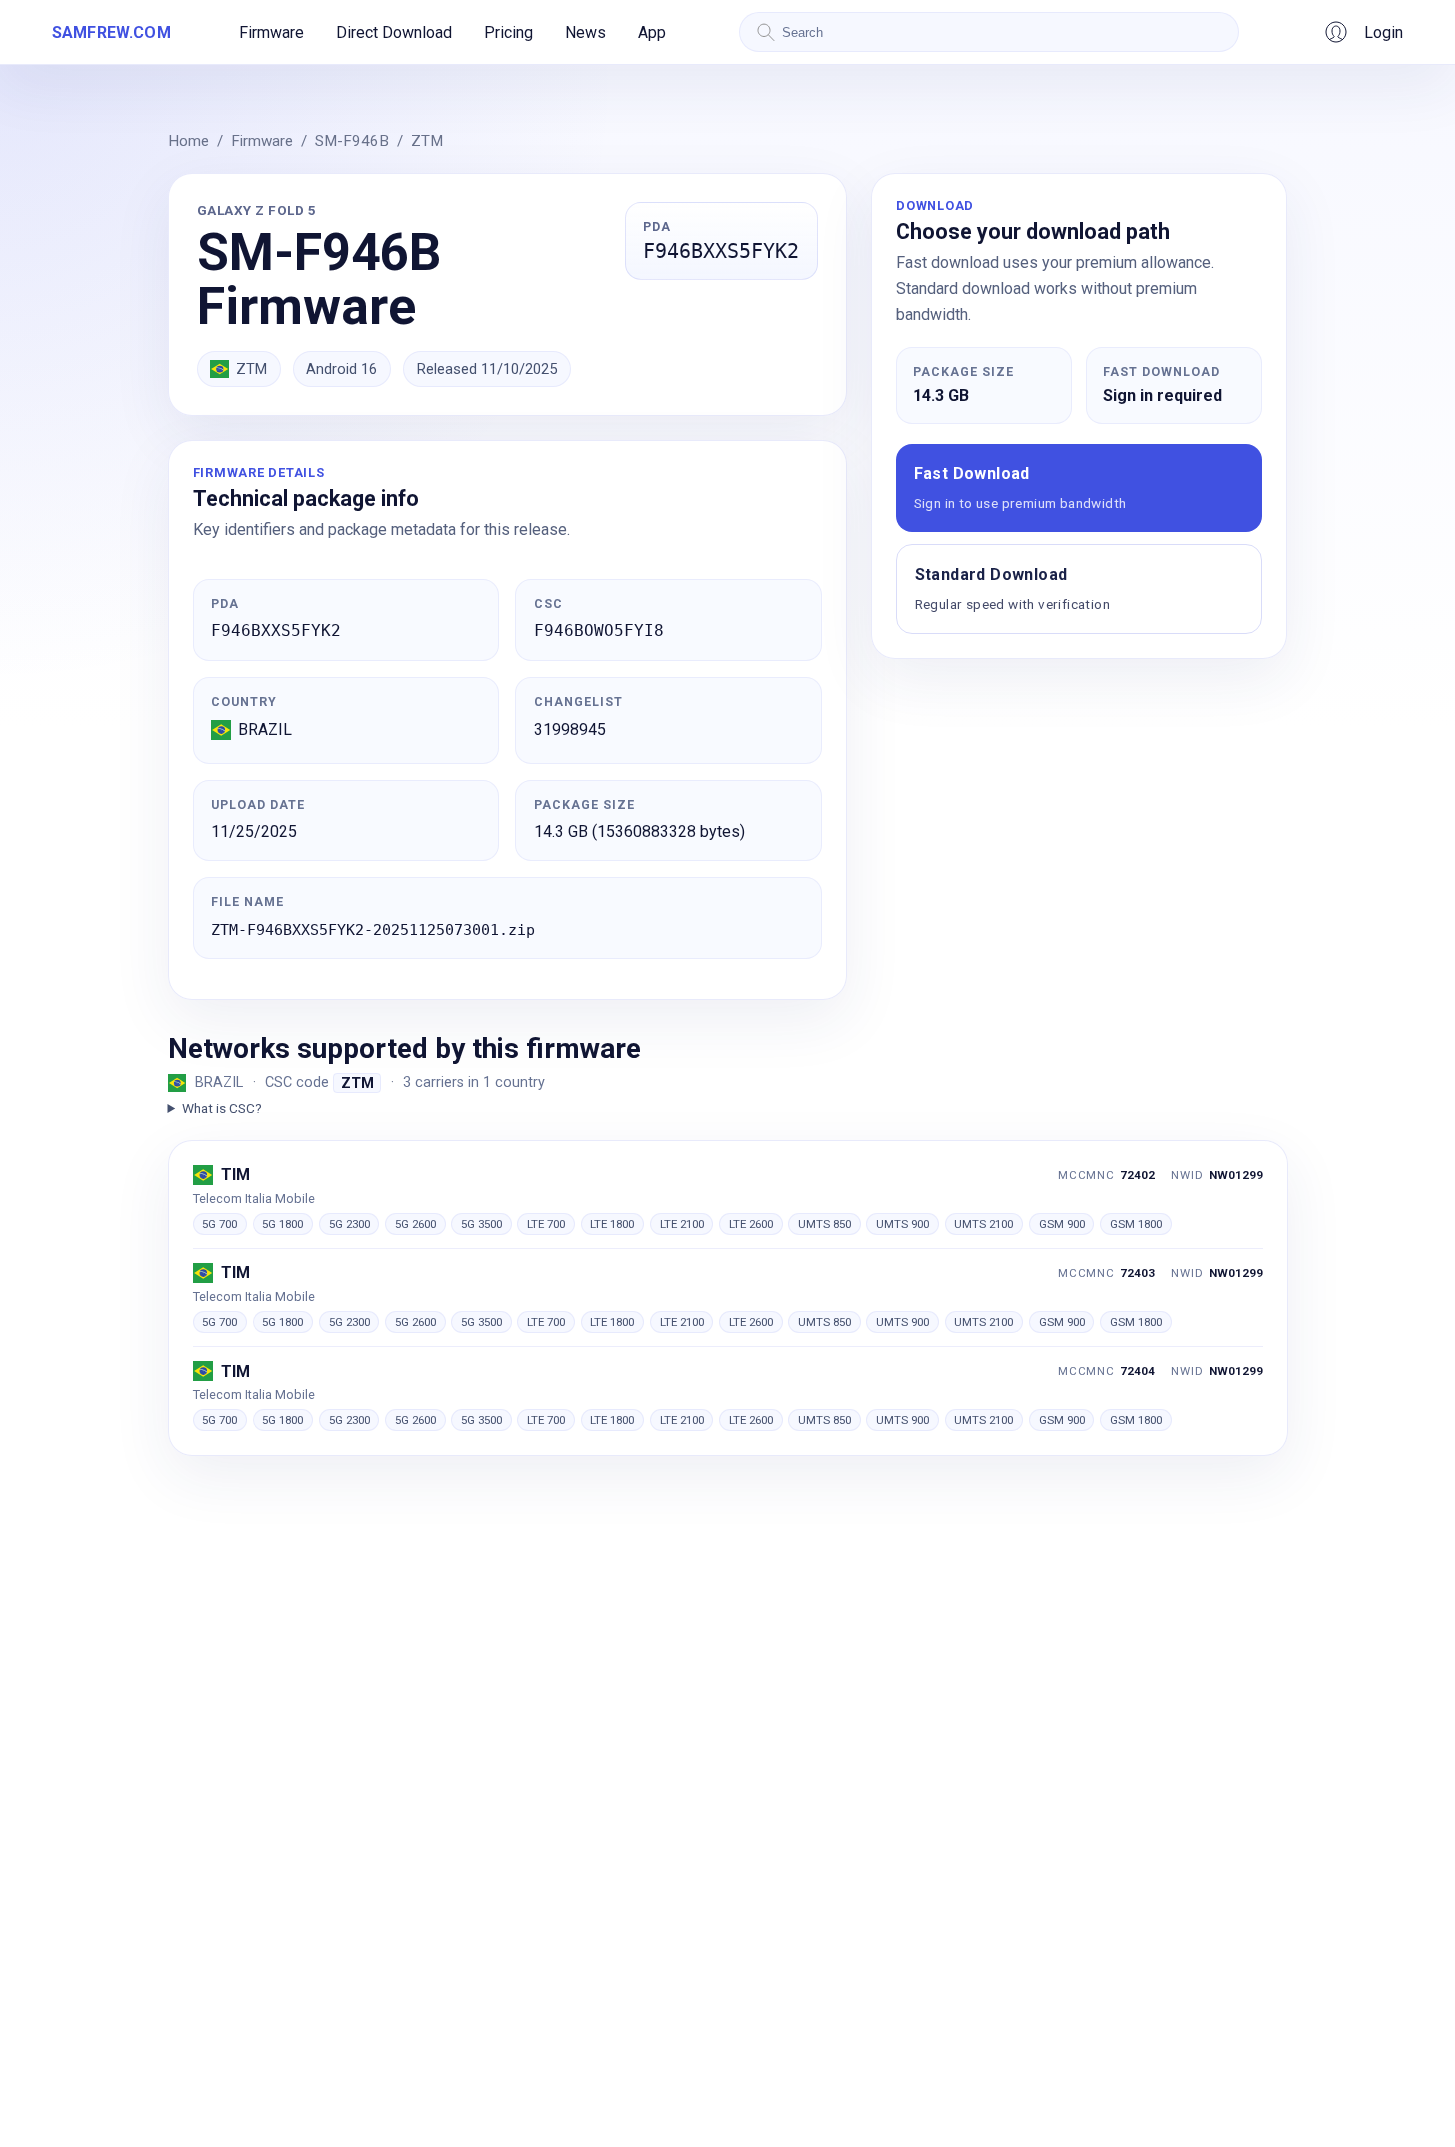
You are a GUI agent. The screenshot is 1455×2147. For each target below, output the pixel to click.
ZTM (427, 141)
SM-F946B (352, 141)
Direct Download (394, 32)
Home (188, 141)
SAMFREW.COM (111, 32)
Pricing (508, 32)
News (585, 32)
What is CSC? (222, 1108)
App (652, 32)
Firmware (271, 32)
